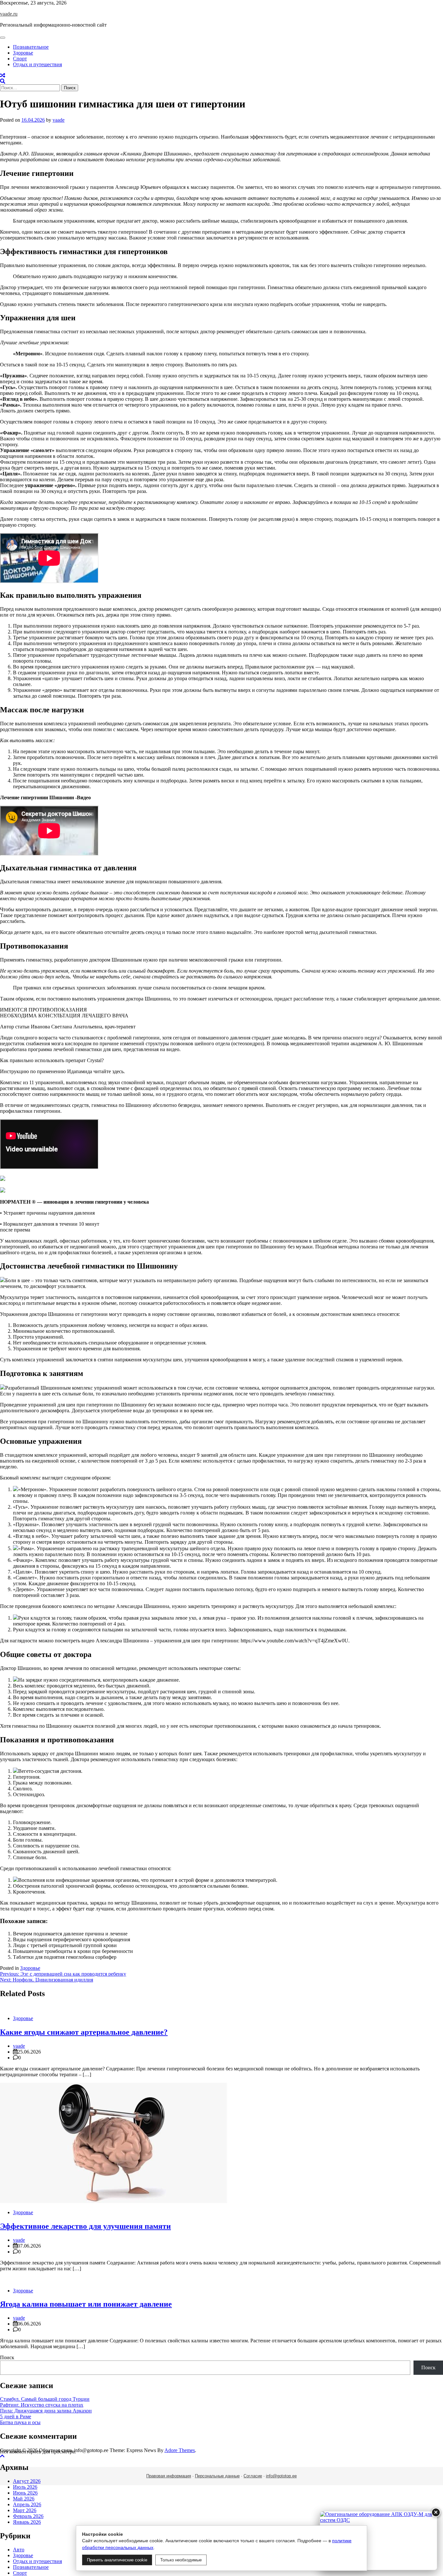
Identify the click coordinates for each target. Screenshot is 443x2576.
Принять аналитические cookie (117, 2560)
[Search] (3, 81)
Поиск (7, 2357)
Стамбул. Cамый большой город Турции (45, 2399)
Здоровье (23, 53)
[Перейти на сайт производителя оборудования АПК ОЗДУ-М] (378, 2541)
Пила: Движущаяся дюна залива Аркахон (46, 2411)
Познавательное (31, 47)
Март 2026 (25, 2510)
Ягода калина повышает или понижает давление (86, 2304)
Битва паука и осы (20, 2422)
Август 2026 (27, 2481)
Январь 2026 (27, 2522)
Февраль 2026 (28, 2516)
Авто (19, 2550)
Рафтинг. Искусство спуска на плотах (42, 2405)
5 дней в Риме (16, 2417)
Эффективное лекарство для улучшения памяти (85, 2226)
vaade (59, 120)
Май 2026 (24, 2499)
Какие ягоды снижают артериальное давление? (84, 2032)
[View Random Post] (3, 75)
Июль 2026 (25, 2487)
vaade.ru (9, 14)
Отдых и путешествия (37, 64)
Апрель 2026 (27, 2504)
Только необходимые (181, 2560)
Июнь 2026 (25, 2493)
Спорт (20, 59)
